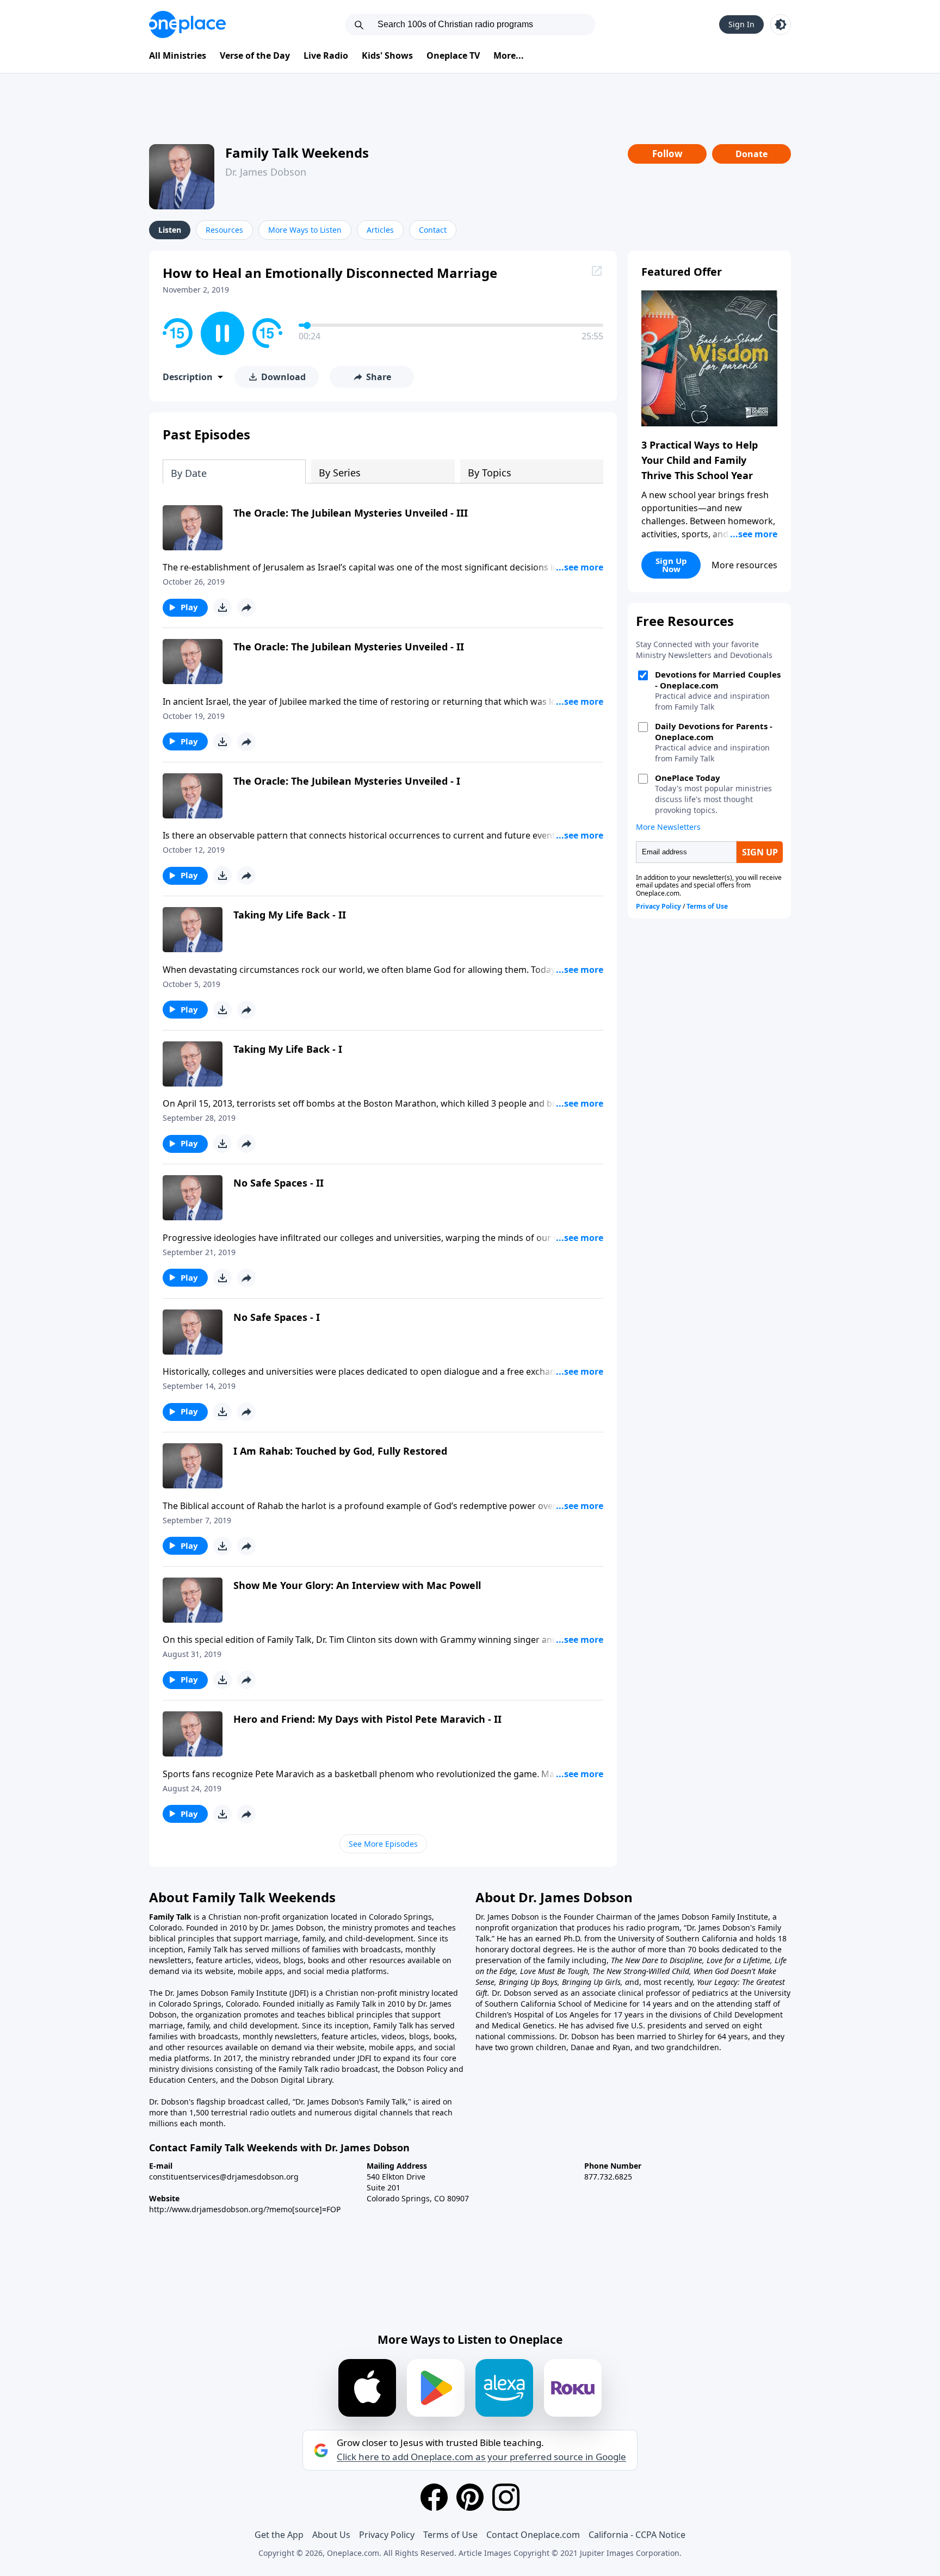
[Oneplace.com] (187, 24)
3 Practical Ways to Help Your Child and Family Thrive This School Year (700, 460)
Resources (224, 230)
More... (509, 55)
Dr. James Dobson (266, 172)
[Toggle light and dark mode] (781, 24)
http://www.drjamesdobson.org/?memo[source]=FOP (245, 2209)
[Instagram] (506, 2497)
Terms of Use (450, 2535)
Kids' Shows (387, 55)
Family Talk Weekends (297, 153)
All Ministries (178, 55)
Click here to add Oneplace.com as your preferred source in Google (481, 2457)
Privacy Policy (387, 2535)
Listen (170, 230)
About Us (331, 2535)
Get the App (279, 2535)
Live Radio (326, 55)
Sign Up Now (671, 565)
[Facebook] (434, 2497)
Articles (380, 230)
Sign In (741, 24)
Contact (433, 230)
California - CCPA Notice (637, 2535)
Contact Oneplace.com (533, 2535)
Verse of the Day (255, 55)
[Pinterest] (470, 2497)
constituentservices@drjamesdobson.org (224, 2177)
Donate (752, 154)
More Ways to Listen (305, 230)
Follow (667, 154)
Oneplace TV (453, 55)
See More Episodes (383, 1844)
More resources (744, 565)
